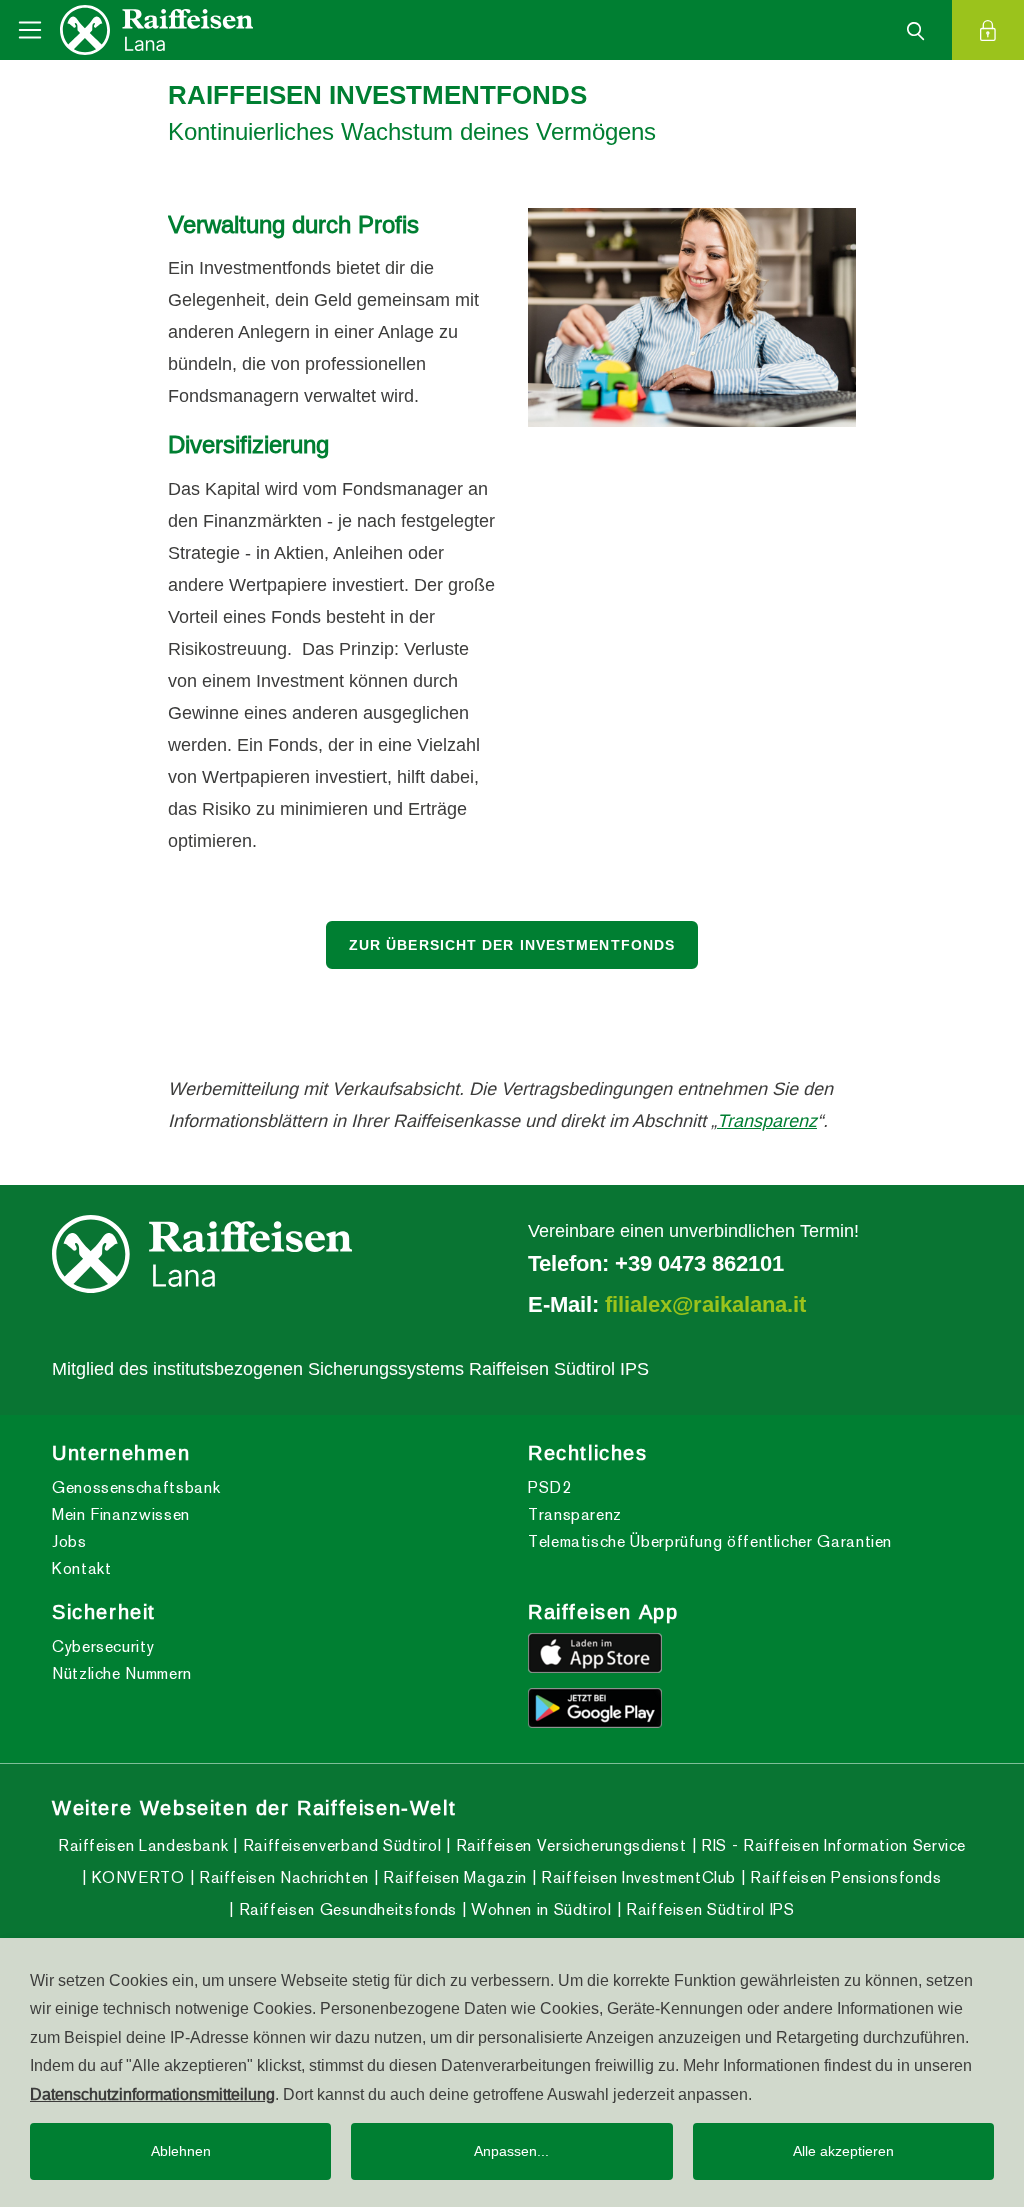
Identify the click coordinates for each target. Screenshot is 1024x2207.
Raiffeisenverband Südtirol (339, 1845)
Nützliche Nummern (122, 1673)
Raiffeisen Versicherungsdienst (568, 1845)
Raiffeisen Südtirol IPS (707, 1909)
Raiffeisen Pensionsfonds (844, 1877)
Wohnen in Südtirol (539, 1909)
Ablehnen (181, 2151)
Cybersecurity (103, 1646)
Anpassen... (511, 2151)
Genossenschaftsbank (136, 1487)
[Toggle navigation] (30, 30)
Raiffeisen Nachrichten (281, 1877)
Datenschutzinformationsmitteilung (152, 2094)
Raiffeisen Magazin (453, 1877)
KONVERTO (135, 1877)
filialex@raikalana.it (705, 1304)
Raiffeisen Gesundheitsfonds (345, 1909)
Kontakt (81, 1568)
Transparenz (767, 1120)
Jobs (69, 1541)
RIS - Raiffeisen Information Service (831, 1845)
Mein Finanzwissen (121, 1514)
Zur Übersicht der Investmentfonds (512, 945)
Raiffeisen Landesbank (143, 1845)
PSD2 (550, 1487)
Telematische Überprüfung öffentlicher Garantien (710, 1541)
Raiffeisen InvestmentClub (636, 1877)
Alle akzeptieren (843, 2151)
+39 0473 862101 (699, 1263)
